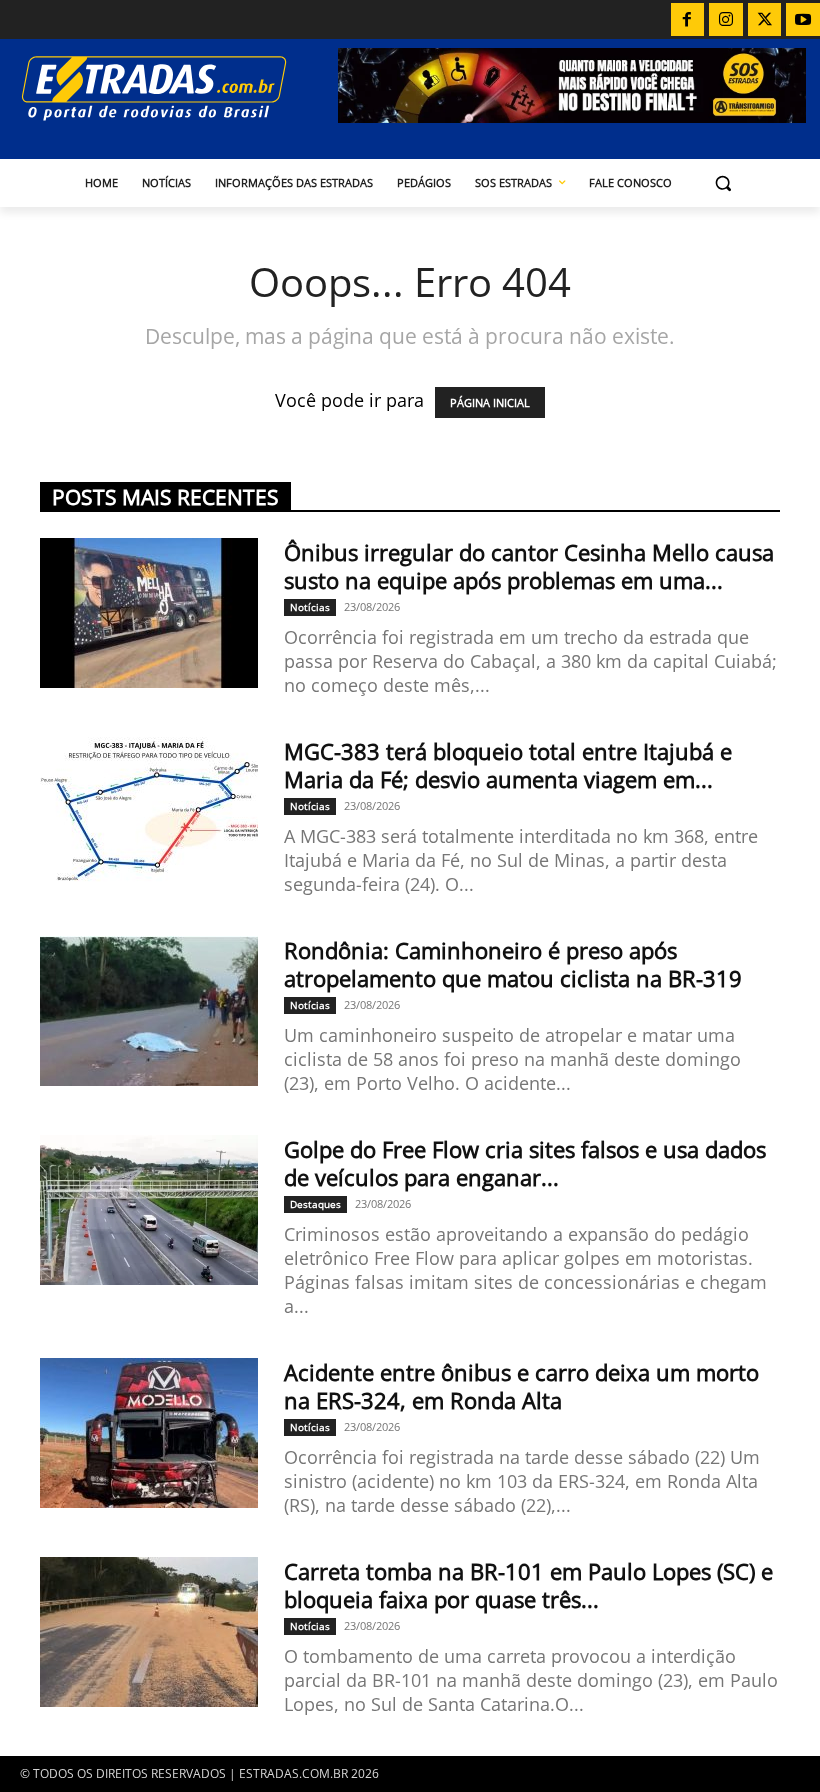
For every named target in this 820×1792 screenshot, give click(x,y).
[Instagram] (726, 20)
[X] (765, 20)
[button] (723, 183)
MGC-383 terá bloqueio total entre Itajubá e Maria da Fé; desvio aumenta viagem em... (508, 765)
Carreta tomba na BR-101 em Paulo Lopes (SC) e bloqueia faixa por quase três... (528, 1585)
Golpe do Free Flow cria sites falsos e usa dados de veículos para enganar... (525, 1163)
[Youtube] (803, 20)
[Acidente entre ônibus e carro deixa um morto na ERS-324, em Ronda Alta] (149, 1433)
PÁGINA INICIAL (490, 402)
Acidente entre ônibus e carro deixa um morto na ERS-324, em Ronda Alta (521, 1386)
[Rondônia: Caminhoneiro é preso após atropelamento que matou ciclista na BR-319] (149, 1011)
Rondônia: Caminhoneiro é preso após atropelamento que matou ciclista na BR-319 (513, 964)
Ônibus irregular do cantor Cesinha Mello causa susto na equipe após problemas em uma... (529, 566)
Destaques (315, 1204)
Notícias (310, 607)
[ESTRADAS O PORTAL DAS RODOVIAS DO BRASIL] (176, 87)
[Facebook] (688, 20)
